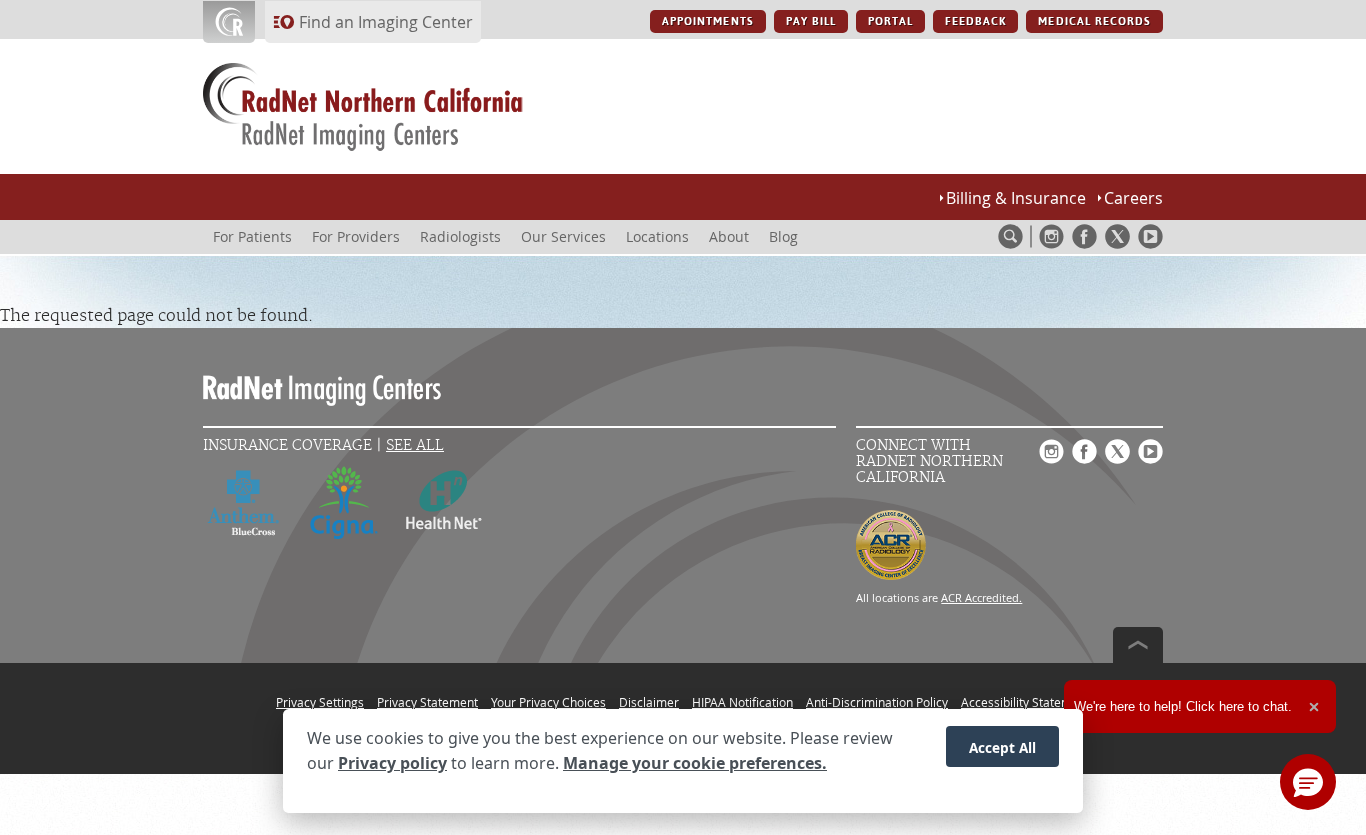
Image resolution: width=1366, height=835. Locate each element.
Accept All (1002, 746)
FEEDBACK (975, 21)
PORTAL (890, 21)
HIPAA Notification (742, 702)
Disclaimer (649, 702)
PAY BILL (811, 21)
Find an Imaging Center (386, 22)
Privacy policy (392, 763)
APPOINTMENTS (707, 21)
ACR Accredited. (981, 597)
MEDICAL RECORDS (1094, 21)
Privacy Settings (320, 702)
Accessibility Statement (1025, 702)
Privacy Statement (427, 702)
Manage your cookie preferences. (695, 763)
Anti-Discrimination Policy (877, 702)
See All (415, 445)
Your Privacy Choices (548, 702)
